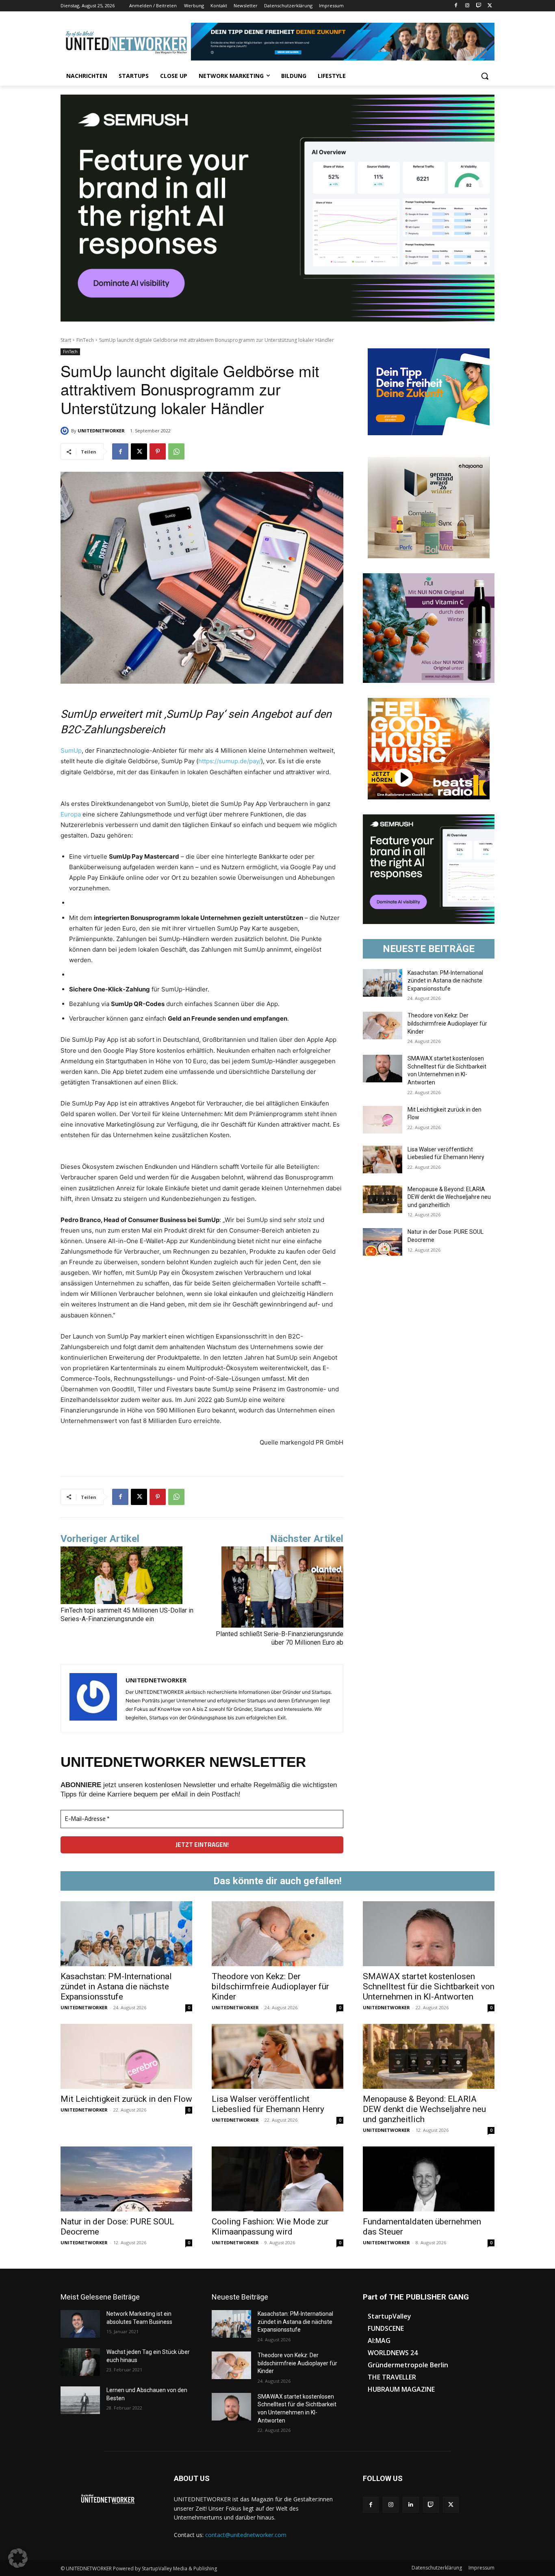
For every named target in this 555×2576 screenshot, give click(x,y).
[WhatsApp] (176, 451)
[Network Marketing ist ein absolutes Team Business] (80, 2324)
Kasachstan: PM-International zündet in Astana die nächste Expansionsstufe (445, 981)
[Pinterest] (158, 451)
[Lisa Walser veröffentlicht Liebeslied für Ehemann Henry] (383, 1160)
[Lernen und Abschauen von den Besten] (80, 2400)
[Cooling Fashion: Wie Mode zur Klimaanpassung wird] (277, 2179)
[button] (485, 76)
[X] (490, 6)
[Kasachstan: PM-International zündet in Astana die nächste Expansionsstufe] (383, 983)
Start (66, 340)
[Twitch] (478, 6)
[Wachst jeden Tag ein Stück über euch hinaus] (80, 2362)
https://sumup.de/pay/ (230, 761)
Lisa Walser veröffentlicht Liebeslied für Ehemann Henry (268, 2104)
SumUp (71, 750)
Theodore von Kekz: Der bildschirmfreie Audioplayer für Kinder (447, 1023)
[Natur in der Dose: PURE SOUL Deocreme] (383, 1242)
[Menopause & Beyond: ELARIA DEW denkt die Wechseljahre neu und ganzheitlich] (383, 1199)
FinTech (85, 340)
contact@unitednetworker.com (246, 2535)
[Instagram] (467, 6)
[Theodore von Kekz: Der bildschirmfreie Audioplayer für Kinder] (383, 1026)
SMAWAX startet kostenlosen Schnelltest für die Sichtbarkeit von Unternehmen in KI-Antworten (429, 1987)
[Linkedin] (411, 2505)
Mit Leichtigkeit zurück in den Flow (126, 2099)
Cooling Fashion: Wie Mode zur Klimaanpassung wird (270, 2227)
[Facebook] (456, 6)
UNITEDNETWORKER (101, 431)
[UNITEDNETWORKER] (66, 431)
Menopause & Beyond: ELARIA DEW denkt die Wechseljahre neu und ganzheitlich (449, 1197)
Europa (71, 814)
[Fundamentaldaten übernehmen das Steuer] (429, 2179)
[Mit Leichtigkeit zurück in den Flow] (383, 1120)
